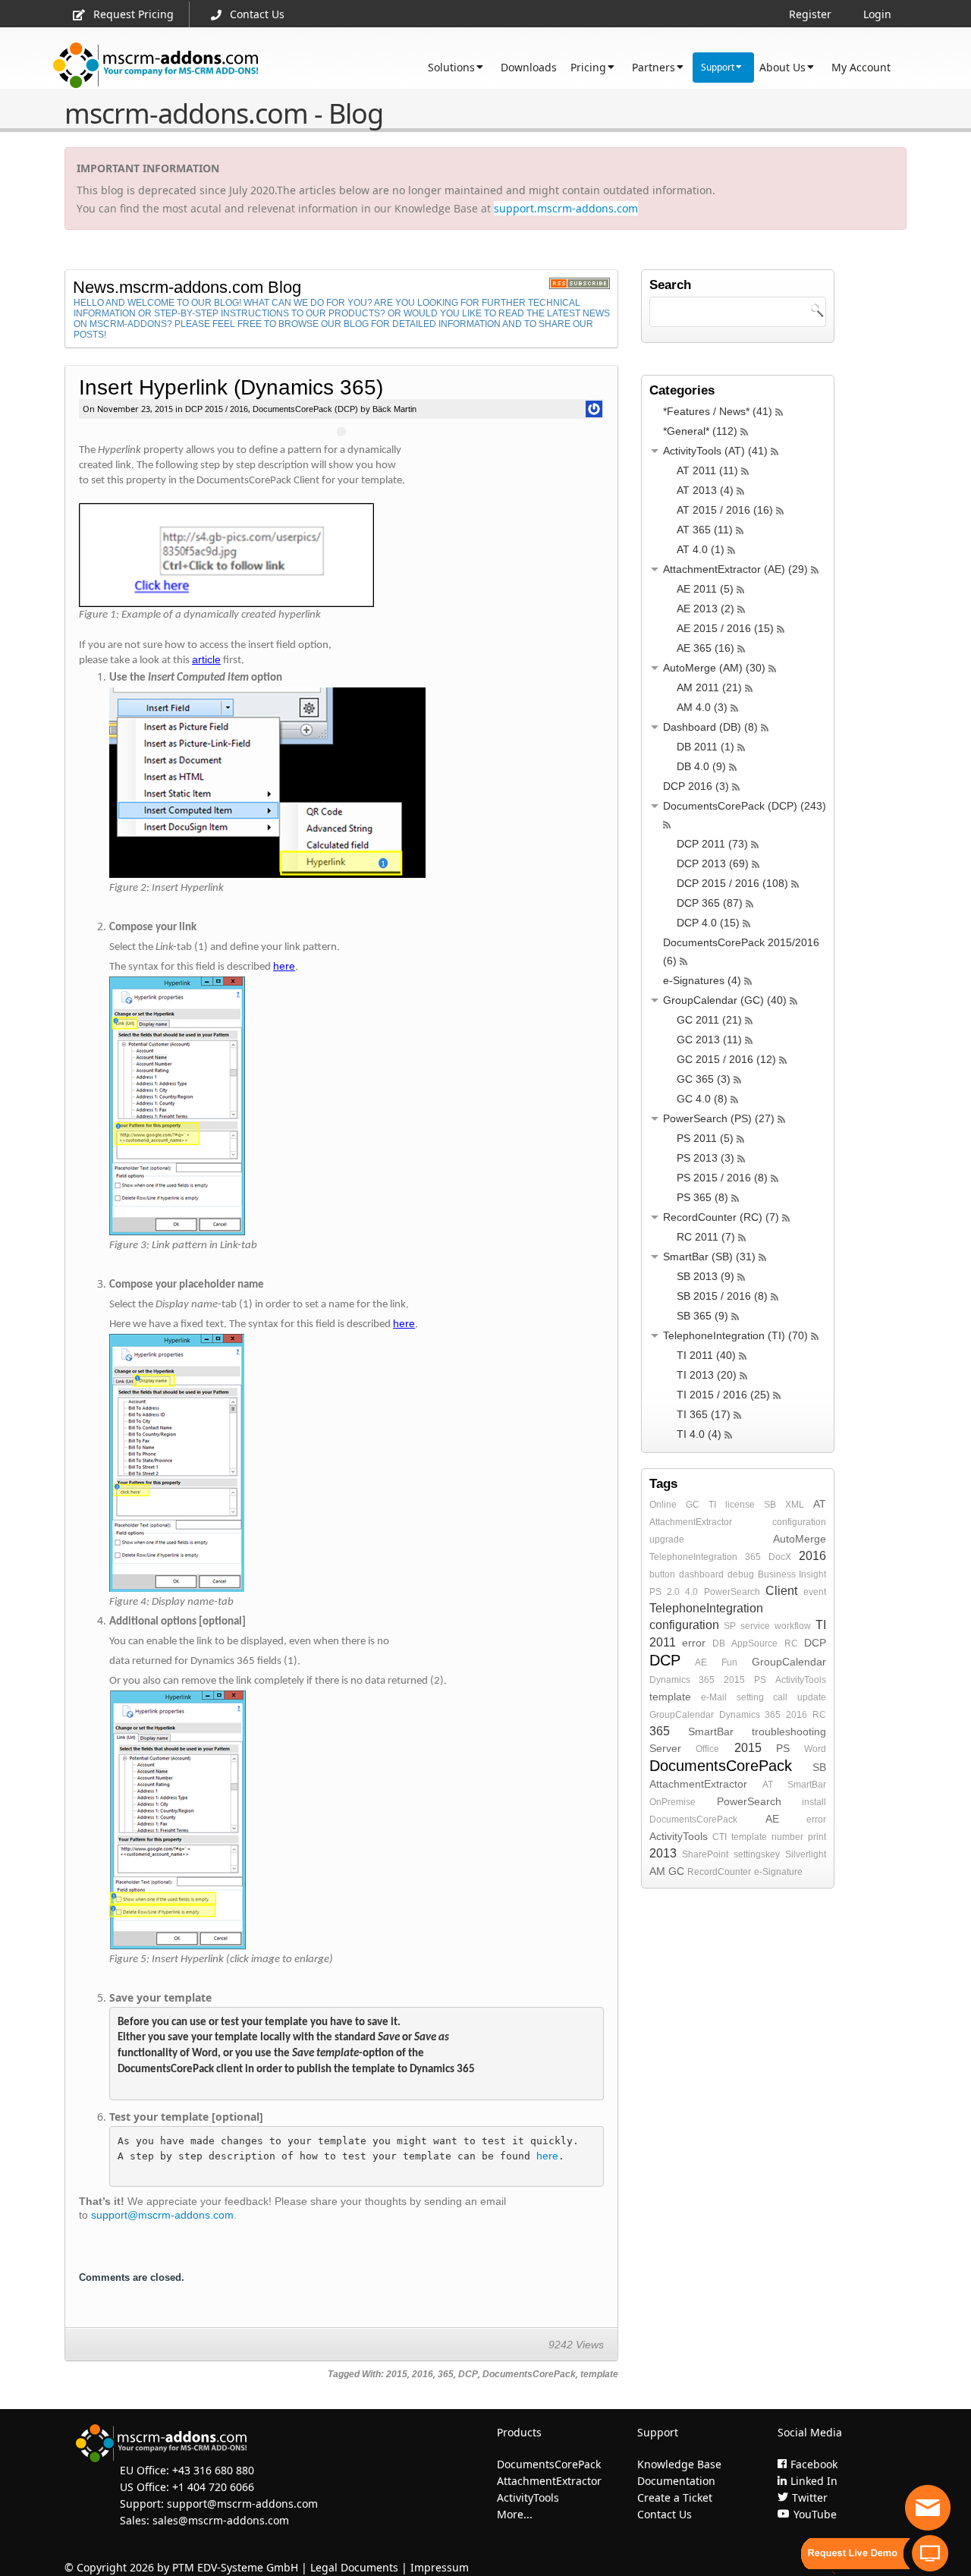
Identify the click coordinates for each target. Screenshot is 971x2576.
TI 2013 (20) (707, 1375)
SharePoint (705, 1854)
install (814, 1802)
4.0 (691, 1592)
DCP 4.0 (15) (708, 923)
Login (877, 14)
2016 (423, 2374)
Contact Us (257, 14)
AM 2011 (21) (709, 687)
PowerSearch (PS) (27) (719, 1118)
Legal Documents (354, 2567)
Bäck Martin (393, 409)
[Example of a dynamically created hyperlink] (357, 1106)
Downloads (529, 67)
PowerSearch (732, 1592)
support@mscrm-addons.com (162, 2215)
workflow (793, 1626)
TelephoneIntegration (693, 1557)
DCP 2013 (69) (713, 863)
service (755, 1626)
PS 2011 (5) (705, 1138)
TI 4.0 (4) (699, 1434)
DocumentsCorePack (529, 2374)
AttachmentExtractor (691, 1522)
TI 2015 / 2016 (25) (723, 1395)
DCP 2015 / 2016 (217, 409)
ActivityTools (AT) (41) (715, 451)
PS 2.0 (665, 1592)
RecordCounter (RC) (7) (721, 1217)
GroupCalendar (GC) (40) (725, 1000)
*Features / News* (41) (718, 411)
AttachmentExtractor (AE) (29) (735, 569)
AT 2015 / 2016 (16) (725, 510)
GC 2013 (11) (709, 1040)
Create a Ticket (675, 2497)
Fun (729, 1662)
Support (718, 67)
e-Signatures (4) (702, 980)
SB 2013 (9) (705, 1276)
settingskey (757, 1854)
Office (707, 1749)
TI (712, 1505)
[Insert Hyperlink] (357, 1463)
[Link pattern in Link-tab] (357, 1820)
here (547, 2156)
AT (820, 1504)
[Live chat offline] (928, 2508)
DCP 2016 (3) (696, 786)
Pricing (588, 67)
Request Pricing (134, 14)
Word (815, 1749)
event (815, 1592)
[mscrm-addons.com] (156, 66)
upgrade (667, 1540)
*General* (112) (700, 431)
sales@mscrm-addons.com (221, 2520)
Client (781, 1591)
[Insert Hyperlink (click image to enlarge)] (357, 783)
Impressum (440, 2567)
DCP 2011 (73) (712, 844)
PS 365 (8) (702, 1197)
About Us (782, 67)
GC (693, 1505)
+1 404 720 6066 (213, 2487)
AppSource (754, 1643)
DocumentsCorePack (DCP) (305, 409)
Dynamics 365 (682, 1680)
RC (791, 1643)
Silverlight (806, 1854)
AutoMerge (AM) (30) (714, 668)
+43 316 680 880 (213, 2470)
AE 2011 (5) (705, 589)
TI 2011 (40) (706, 1355)
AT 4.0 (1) (701, 549)
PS (760, 1680)
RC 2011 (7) (706, 1237)
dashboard (701, 1574)
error (694, 1643)
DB (719, 1643)
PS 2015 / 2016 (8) (722, 1178)
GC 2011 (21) (709, 1020)
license (740, 1505)
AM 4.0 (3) (702, 707)
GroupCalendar (789, 1662)
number (787, 1837)
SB (770, 1505)
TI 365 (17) (704, 1414)
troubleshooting (789, 1731)
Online (663, 1505)
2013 (663, 1853)
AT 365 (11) (705, 530)
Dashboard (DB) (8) (710, 727)
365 (446, 2374)
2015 (397, 2374)
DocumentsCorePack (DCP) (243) (745, 806)
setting (750, 1697)
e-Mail (714, 1697)
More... (515, 2514)
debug (741, 1574)
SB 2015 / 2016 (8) (722, 1296)
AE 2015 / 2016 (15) (725, 628)
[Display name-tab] (341, 555)
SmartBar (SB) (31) (709, 1257)
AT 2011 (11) (707, 470)
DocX (780, 1557)
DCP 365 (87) (710, 903)
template (599, 2374)
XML (795, 1505)
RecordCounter (719, 1872)
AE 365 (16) (705, 648)
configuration (799, 1522)
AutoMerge (800, 1539)
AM (657, 1871)
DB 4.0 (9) (701, 766)
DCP (468, 2374)
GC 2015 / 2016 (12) (726, 1059)
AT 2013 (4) (705, 490)
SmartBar (711, 1731)
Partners (654, 67)
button (662, 1574)
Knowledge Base (679, 2464)
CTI (720, 1837)
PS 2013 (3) (705, 1158)
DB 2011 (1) (705, 747)
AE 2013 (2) (705, 609)
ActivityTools (801, 1680)
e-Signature (778, 1872)
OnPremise (672, 1802)
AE (701, 1662)
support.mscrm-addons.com (566, 208)
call (780, 1697)
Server (665, 1748)
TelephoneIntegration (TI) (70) (735, 1335)
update (812, 1697)
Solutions (451, 67)
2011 (663, 1642)
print (817, 1837)
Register (810, 14)
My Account (861, 67)
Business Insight (792, 1574)
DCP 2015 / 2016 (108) (732, 883)
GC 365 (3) (704, 1079)
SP (730, 1626)
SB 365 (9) (702, 1316)
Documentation (676, 2481)
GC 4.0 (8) (702, 1099)
